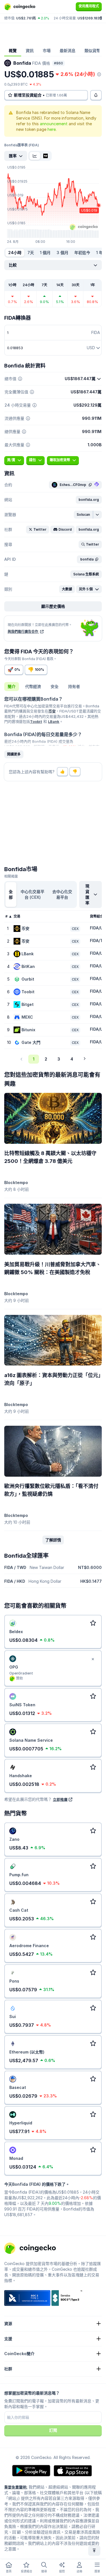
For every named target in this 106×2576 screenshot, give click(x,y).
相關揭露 (11, 876)
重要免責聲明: (16, 2487)
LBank (54, 721)
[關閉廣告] (93, 1659)
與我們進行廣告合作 (23, 632)
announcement (54, 124)
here (52, 129)
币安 (52, 711)
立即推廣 (60, 1799)
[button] (89, 500)
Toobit (36, 721)
